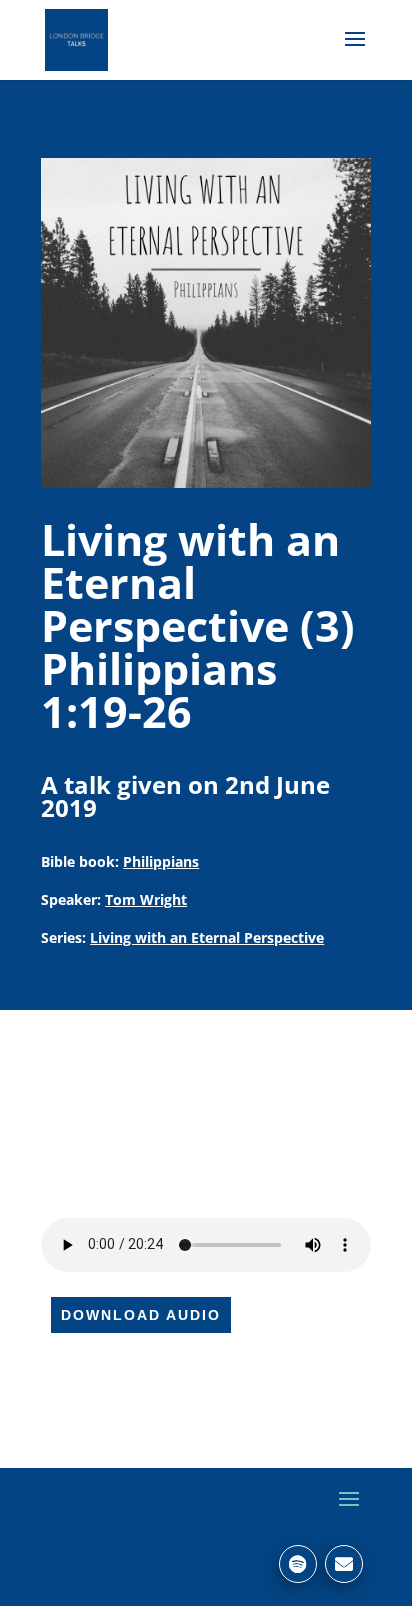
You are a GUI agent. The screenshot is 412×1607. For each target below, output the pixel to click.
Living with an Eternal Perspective (207, 937)
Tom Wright (146, 899)
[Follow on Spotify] (298, 1564)
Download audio (141, 1315)
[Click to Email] (344, 1564)
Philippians (161, 861)
